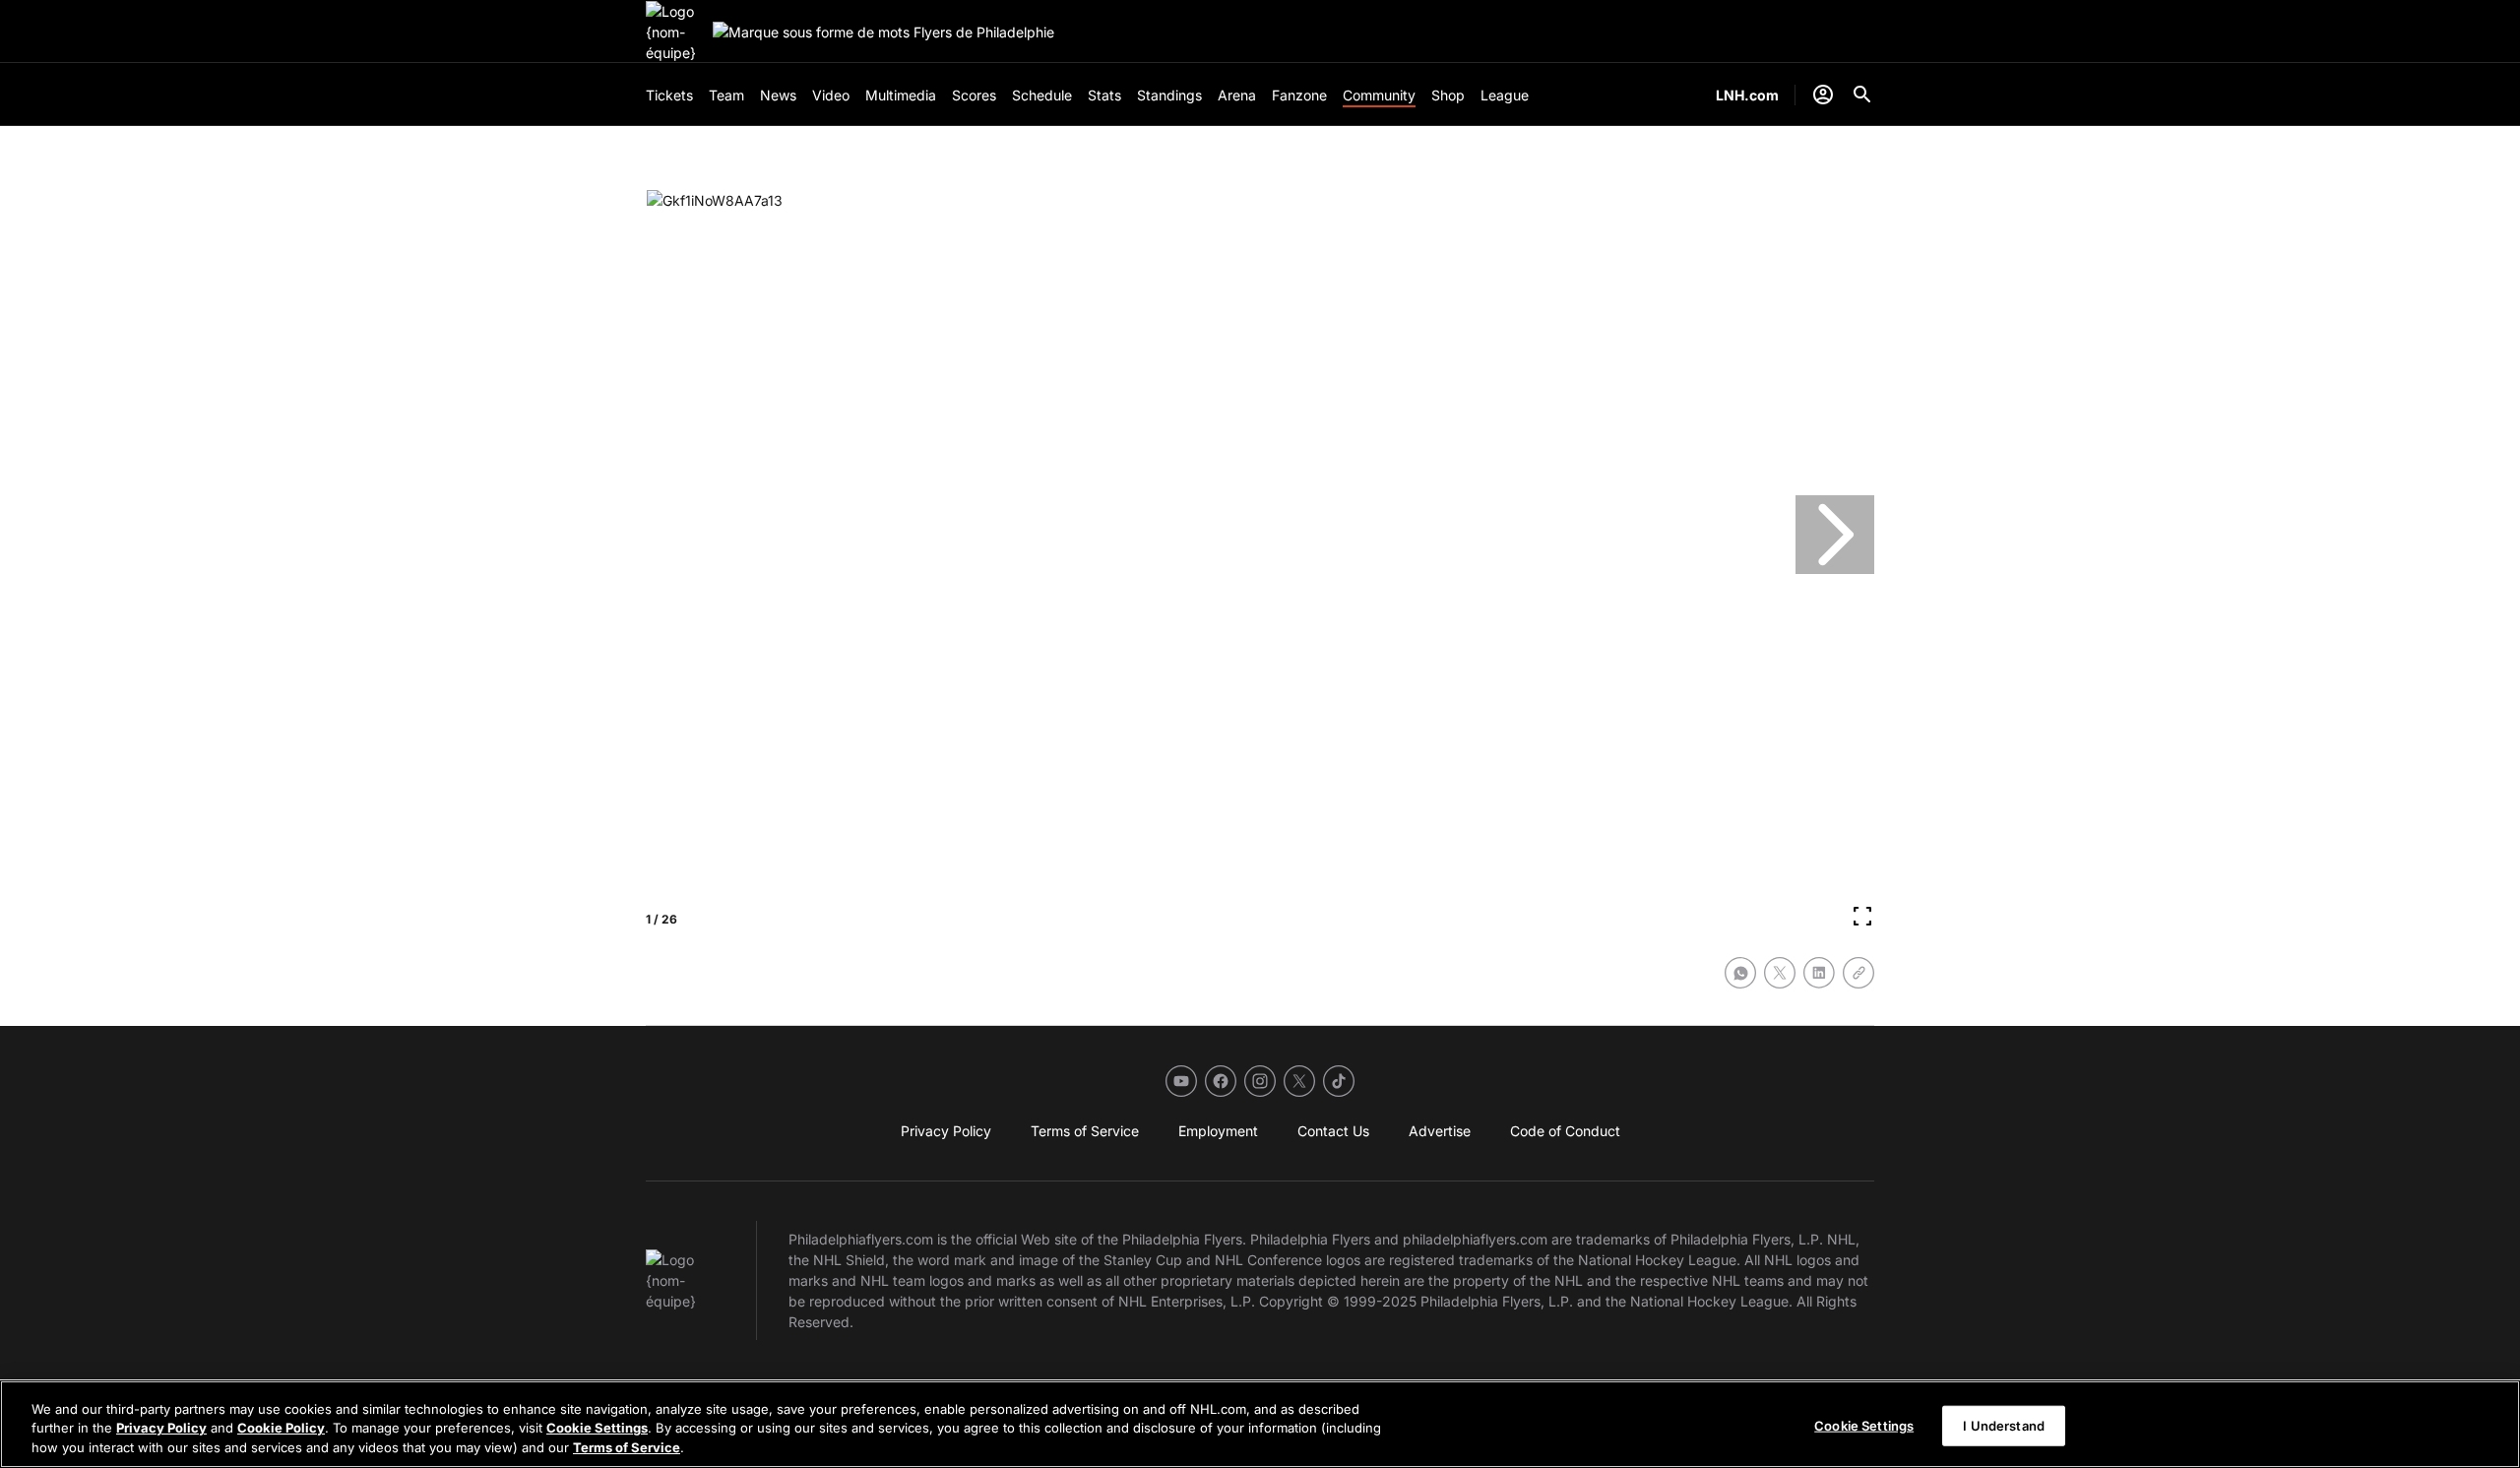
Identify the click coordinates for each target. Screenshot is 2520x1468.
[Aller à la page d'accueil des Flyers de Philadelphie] (675, 32)
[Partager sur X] (1780, 973)
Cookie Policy (281, 1429)
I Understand (2004, 1425)
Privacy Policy (161, 1429)
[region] (1260, 1424)
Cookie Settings (597, 1429)
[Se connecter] (1823, 95)
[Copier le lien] (1858, 973)
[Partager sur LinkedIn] (1819, 973)
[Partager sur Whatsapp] (1740, 973)
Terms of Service (627, 1447)
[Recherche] (1862, 95)
